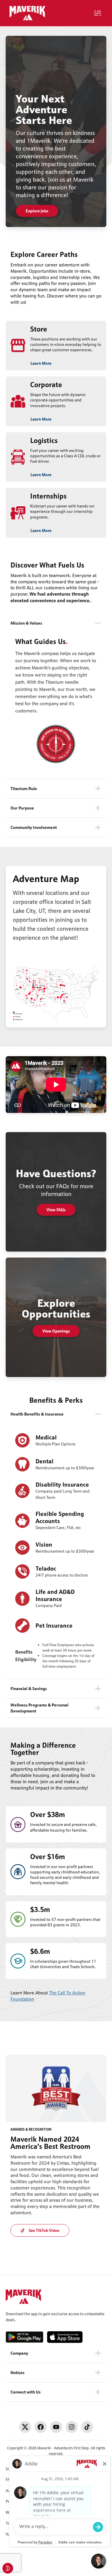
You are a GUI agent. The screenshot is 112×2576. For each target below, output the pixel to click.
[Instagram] (72, 2427)
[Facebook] (41, 2427)
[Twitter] (25, 2427)
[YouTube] (56, 2427)
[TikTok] (87, 2427)
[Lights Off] (8, 2568)
